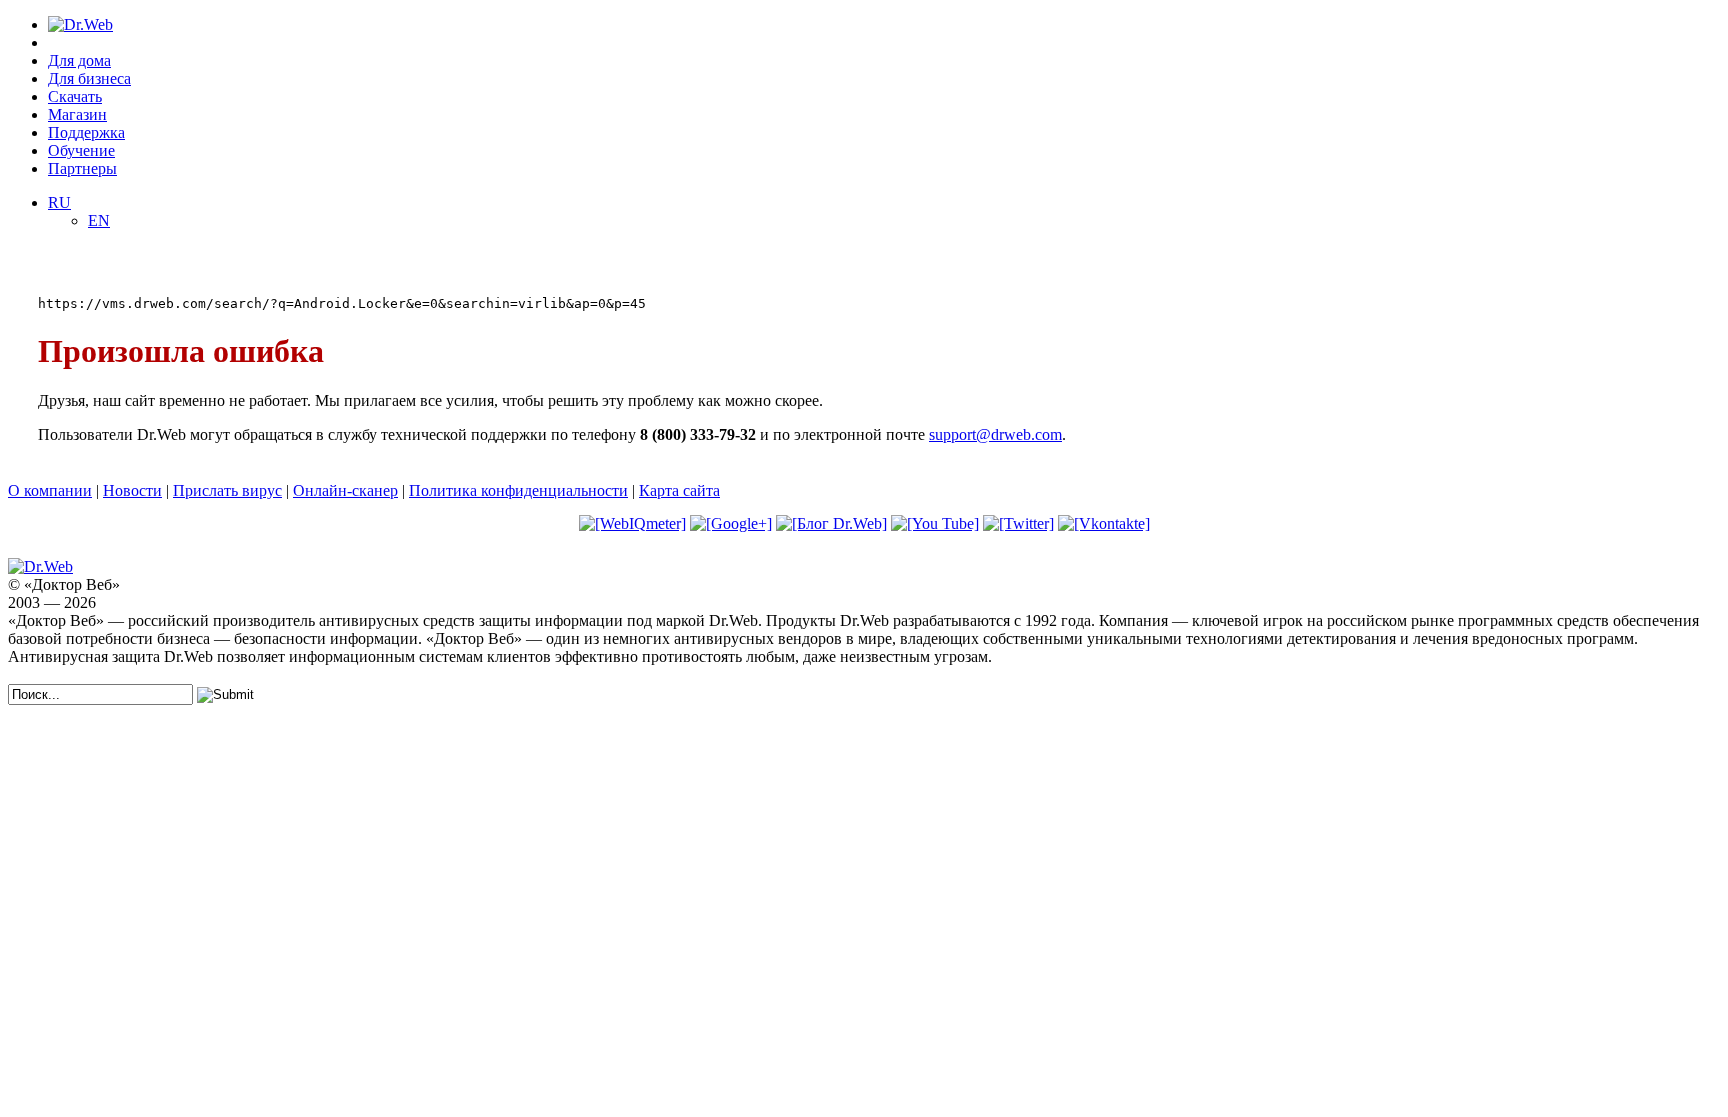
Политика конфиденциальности (518, 490)
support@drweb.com (995, 434)
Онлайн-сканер (345, 490)
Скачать (75, 96)
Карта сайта (679, 490)
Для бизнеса (89, 78)
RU (59, 202)
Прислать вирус (227, 490)
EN (99, 220)
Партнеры (82, 168)
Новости (132, 490)
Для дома (79, 60)
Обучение (81, 150)
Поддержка (86, 132)
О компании (50, 490)
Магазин (77, 114)
